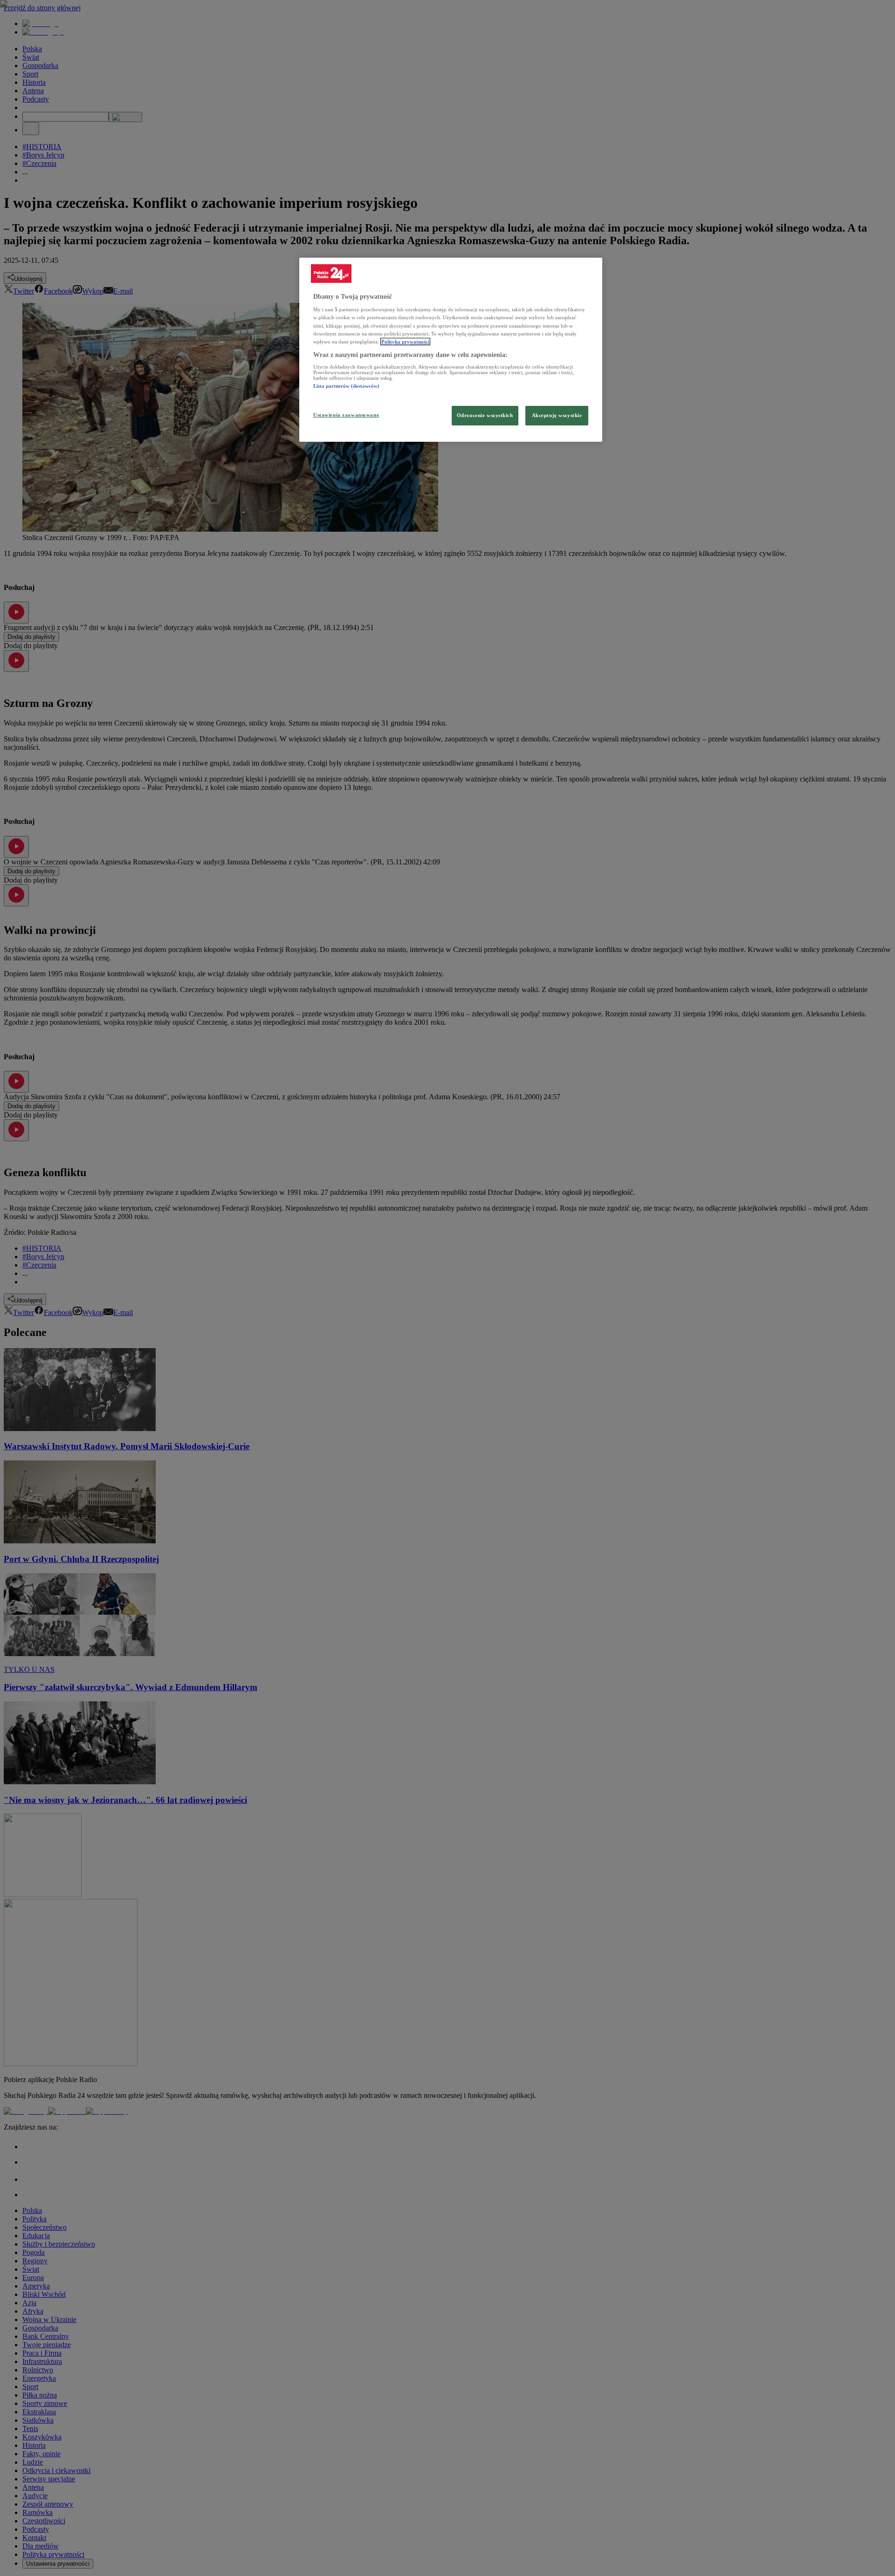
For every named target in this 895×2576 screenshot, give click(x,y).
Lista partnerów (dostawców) (346, 386)
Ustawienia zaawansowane (346, 415)
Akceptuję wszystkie (557, 415)
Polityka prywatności (405, 342)
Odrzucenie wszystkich (485, 415)
